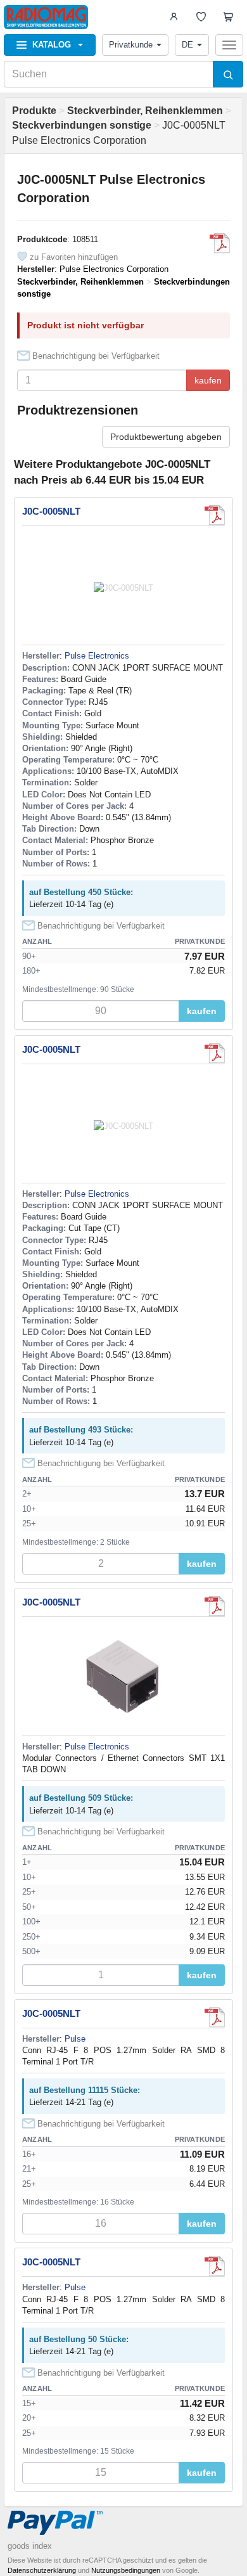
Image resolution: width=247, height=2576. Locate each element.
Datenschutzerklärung (42, 2570)
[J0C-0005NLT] (220, 243)
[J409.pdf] (215, 1606)
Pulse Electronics (97, 656)
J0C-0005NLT (51, 511)
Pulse (75, 2039)
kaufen (208, 380)
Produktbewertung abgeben (166, 437)
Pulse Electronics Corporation (114, 269)
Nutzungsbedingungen (126, 2570)
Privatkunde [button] (131, 45)
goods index (30, 2546)
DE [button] (187, 45)
